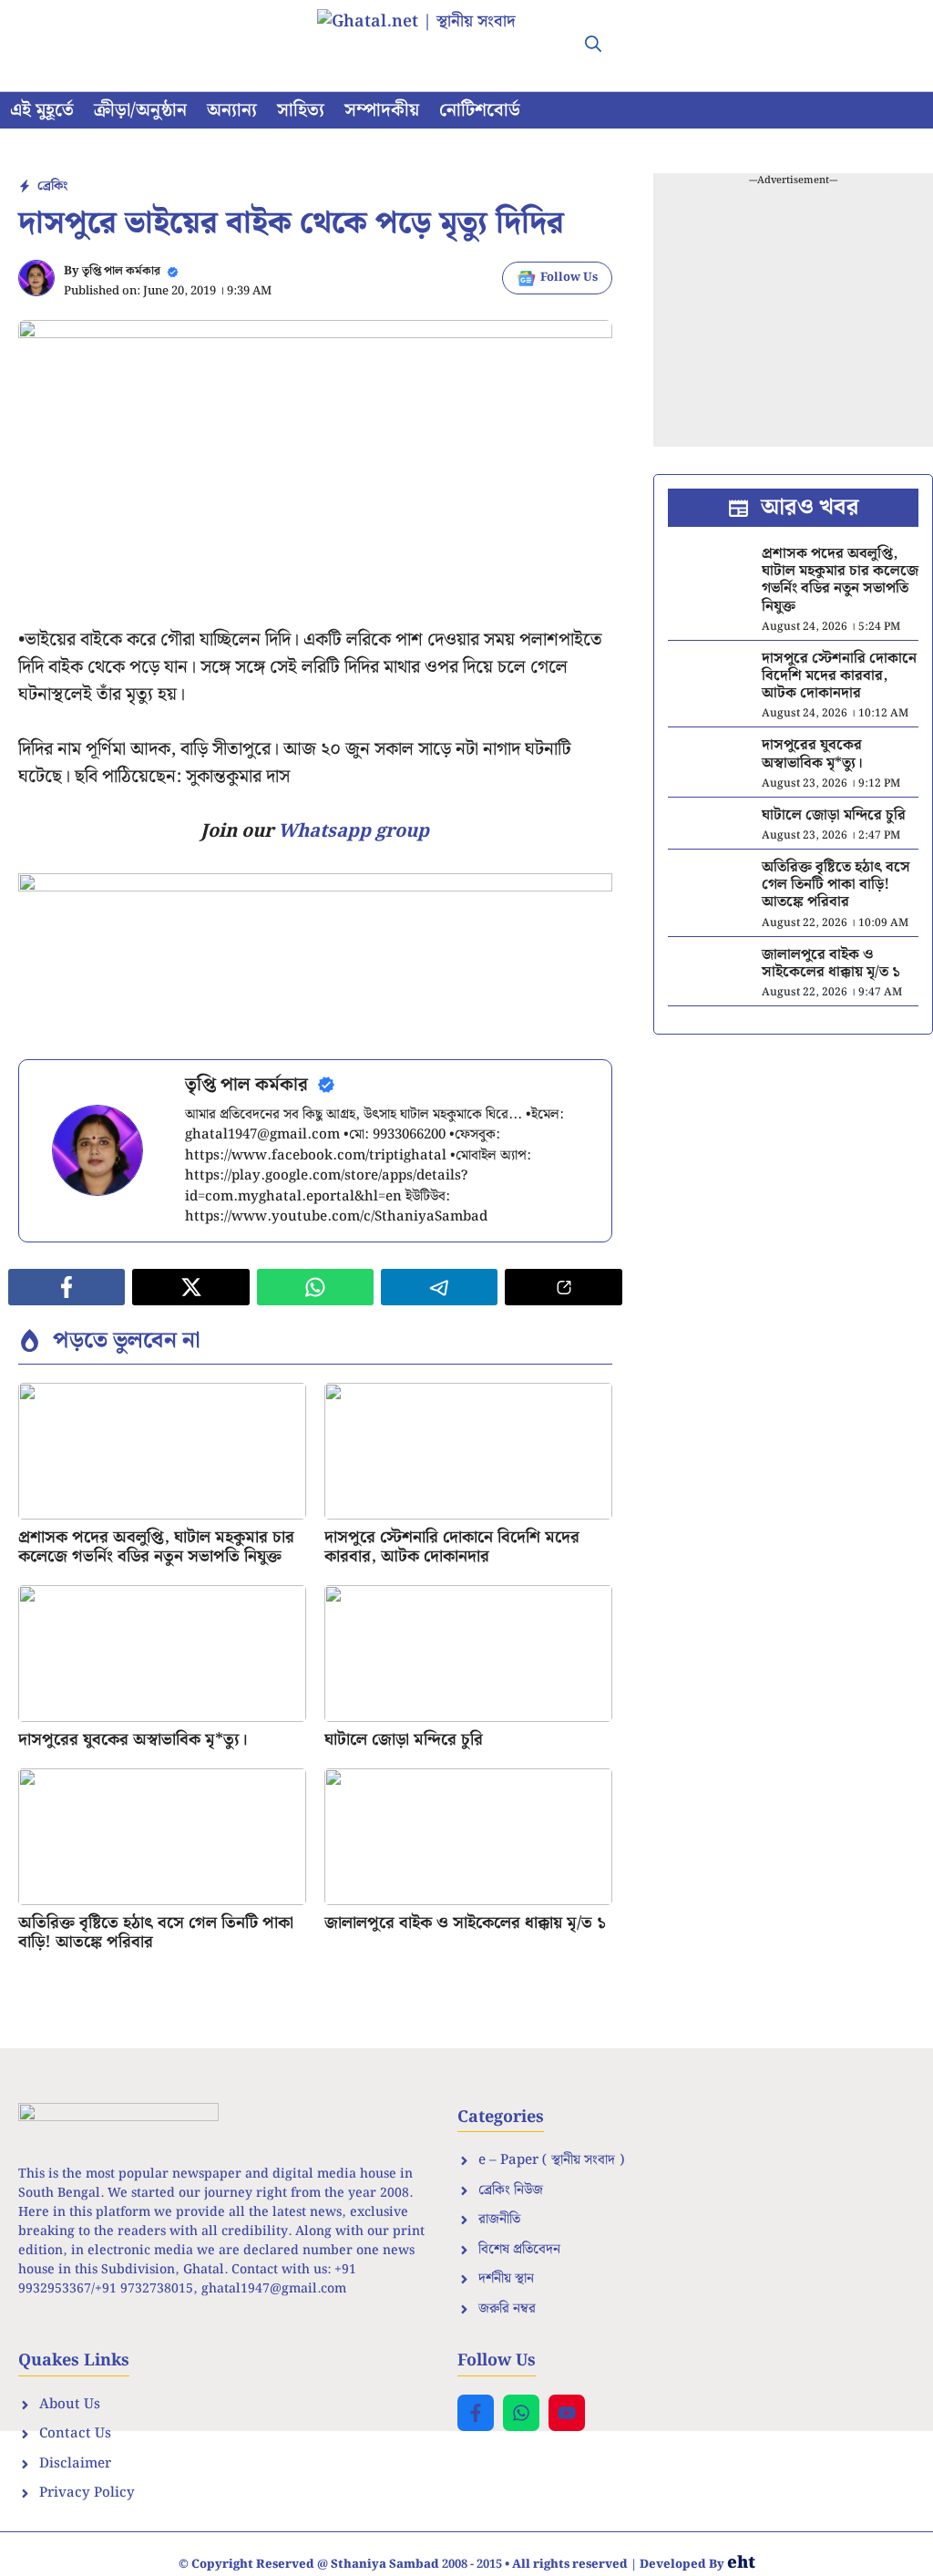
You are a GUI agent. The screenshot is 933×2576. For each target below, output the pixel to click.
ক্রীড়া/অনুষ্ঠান (140, 110)
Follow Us (569, 278)
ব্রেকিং (52, 186)
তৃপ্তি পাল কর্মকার (121, 271)
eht (741, 2563)
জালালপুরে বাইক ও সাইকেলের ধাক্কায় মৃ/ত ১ (465, 1923)
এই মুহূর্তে (42, 110)
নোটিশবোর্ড (480, 110)
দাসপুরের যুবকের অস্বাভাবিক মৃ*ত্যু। (133, 1740)
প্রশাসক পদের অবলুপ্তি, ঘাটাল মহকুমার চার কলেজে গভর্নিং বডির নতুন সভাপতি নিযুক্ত (156, 1547)
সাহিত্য (301, 110)
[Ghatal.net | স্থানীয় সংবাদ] (435, 46)
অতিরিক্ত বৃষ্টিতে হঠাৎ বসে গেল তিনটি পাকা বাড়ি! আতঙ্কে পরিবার (156, 1933)
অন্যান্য (232, 110)
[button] (593, 46)
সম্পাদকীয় (382, 110)
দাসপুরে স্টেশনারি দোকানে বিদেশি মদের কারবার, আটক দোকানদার (452, 1547)
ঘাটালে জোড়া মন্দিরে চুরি (404, 1740)
